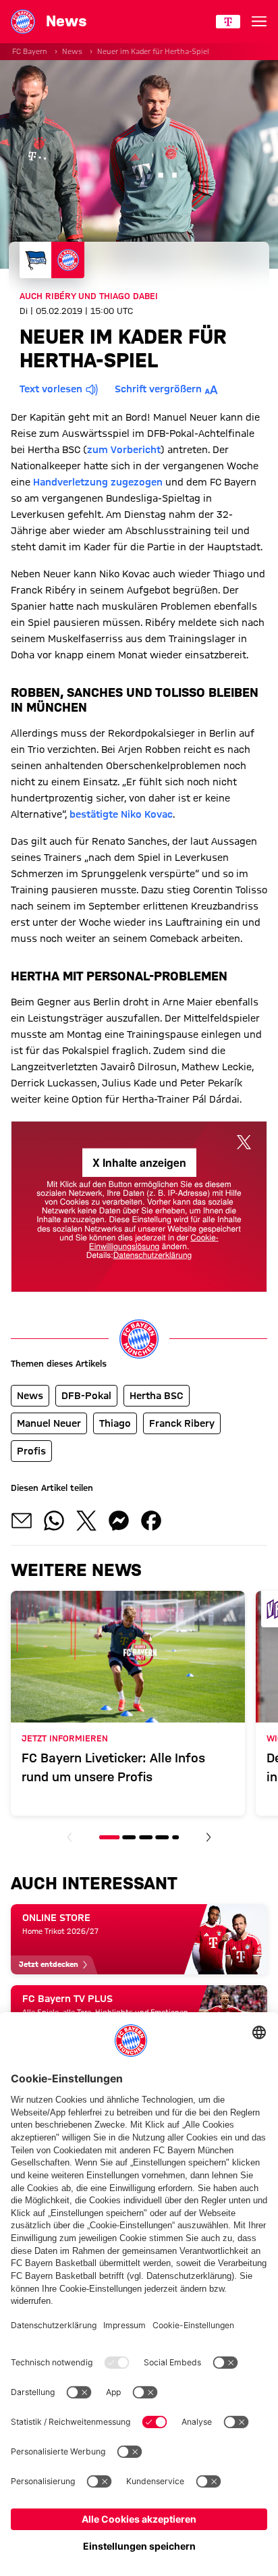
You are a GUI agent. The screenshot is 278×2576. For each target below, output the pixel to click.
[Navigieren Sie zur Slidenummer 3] (146, 1837)
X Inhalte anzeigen (139, 1162)
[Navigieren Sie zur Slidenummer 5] (175, 1837)
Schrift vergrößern (158, 389)
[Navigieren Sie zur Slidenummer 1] (109, 1837)
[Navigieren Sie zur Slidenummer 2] (130, 1837)
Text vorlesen (51, 389)
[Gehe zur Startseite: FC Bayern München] (23, 22)
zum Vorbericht (124, 450)
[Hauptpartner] (228, 22)
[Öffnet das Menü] (259, 22)
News (72, 51)
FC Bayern (30, 51)
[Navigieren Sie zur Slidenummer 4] (162, 1837)
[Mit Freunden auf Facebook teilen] (151, 1521)
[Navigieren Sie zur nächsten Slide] (208, 1837)
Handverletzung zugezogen (98, 482)
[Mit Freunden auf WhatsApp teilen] (54, 1521)
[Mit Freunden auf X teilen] (86, 1521)
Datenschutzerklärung (153, 1255)
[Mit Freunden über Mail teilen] (22, 1521)
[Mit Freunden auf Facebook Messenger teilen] (119, 1521)
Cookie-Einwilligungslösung (154, 1242)
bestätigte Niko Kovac (121, 814)
